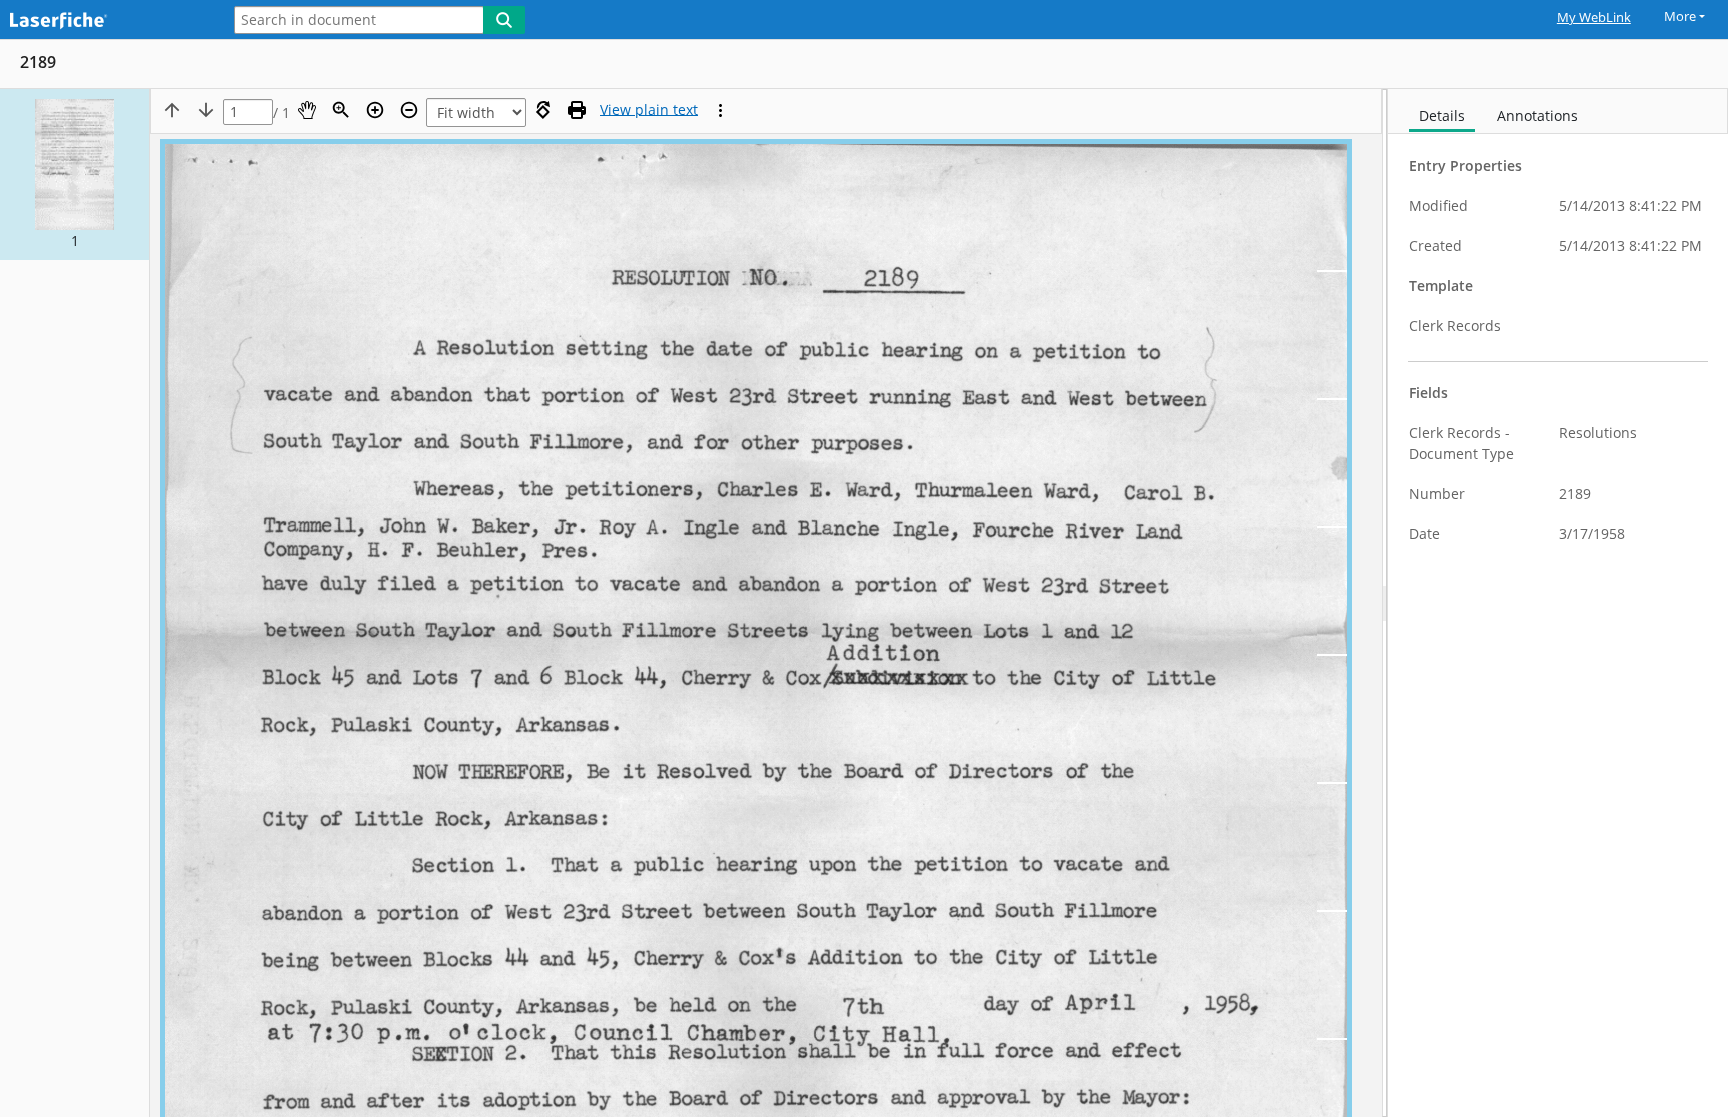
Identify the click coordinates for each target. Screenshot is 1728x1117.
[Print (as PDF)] (577, 110)
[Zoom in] (375, 110)
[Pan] (307, 110)
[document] (1558, 603)
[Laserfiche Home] (105, 21)
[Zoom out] (409, 110)
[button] (74, 174)
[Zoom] (341, 110)
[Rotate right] (543, 110)
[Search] (504, 20)
